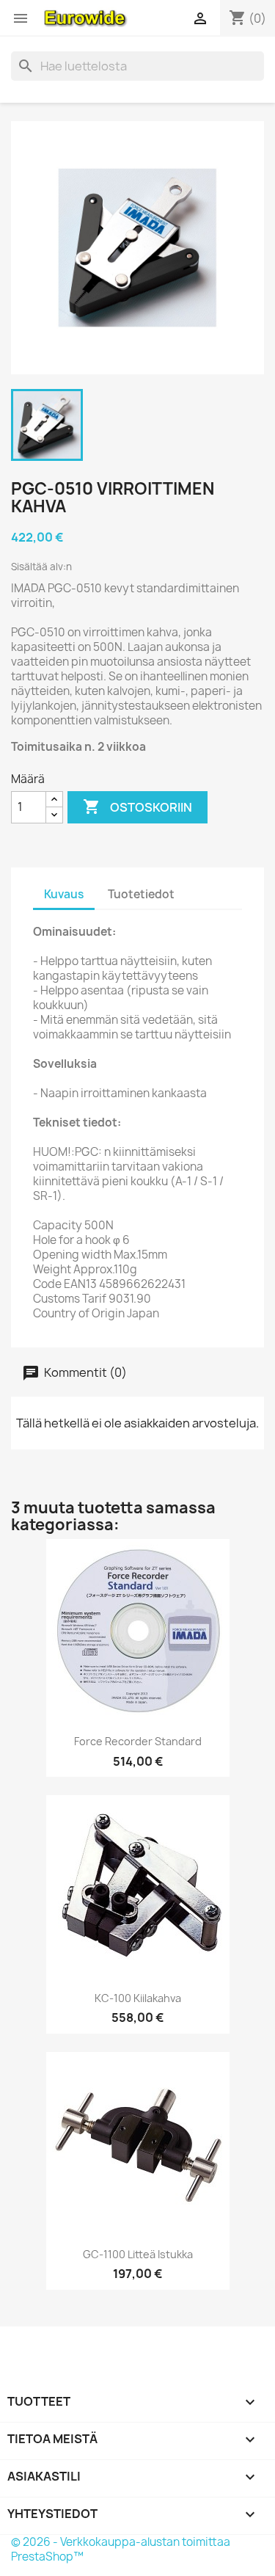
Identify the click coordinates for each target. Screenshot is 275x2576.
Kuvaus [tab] (64, 894)
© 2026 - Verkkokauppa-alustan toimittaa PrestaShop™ (121, 2549)
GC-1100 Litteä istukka (138, 2254)
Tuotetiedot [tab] (141, 894)
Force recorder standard (138, 1741)
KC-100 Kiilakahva (138, 1998)
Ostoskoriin (137, 807)
